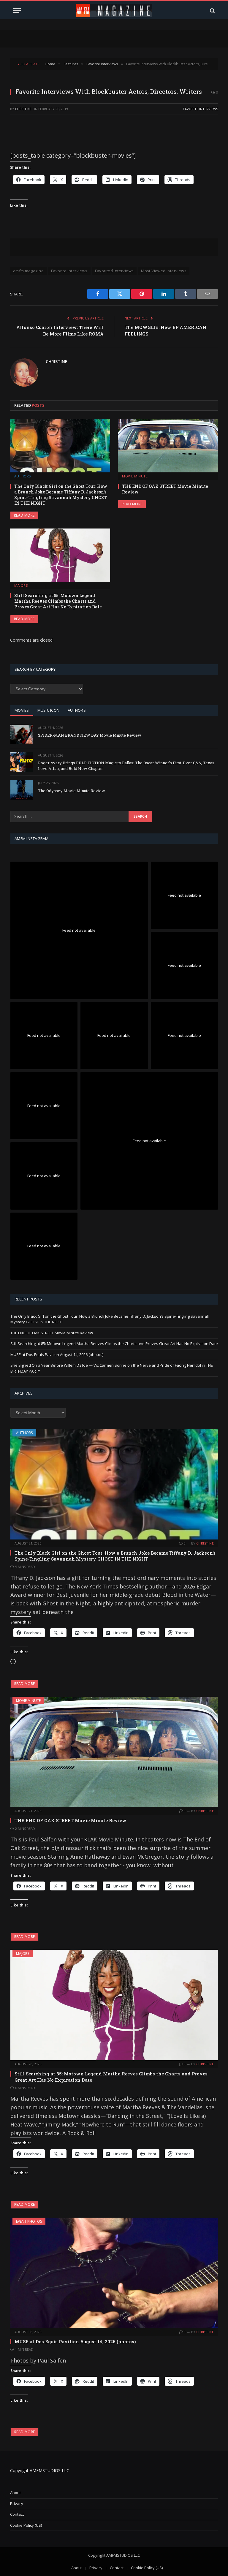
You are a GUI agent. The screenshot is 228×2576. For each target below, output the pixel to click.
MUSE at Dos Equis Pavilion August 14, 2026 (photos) (57, 1355)
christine (23, 109)
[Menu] (17, 11)
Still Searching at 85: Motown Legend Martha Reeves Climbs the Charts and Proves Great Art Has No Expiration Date (58, 601)
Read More (24, 515)
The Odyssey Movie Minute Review (72, 791)
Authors (23, 476)
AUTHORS (77, 710)
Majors (21, 585)
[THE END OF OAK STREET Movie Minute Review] (168, 446)
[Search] (212, 11)
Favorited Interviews (114, 271)
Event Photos (29, 2221)
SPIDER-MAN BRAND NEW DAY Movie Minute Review (90, 735)
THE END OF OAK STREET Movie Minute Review (165, 489)
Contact (17, 2514)
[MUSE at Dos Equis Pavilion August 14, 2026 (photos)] (114, 2273)
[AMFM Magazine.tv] (114, 11)
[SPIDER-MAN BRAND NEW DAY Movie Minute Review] (22, 734)
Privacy (17, 2504)
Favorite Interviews (200, 109)
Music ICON (49, 710)
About (15, 2493)
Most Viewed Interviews (164, 271)
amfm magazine (28, 271)
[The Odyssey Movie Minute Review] (22, 790)
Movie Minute (135, 476)
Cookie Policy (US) (26, 2525)
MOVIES (22, 710)
